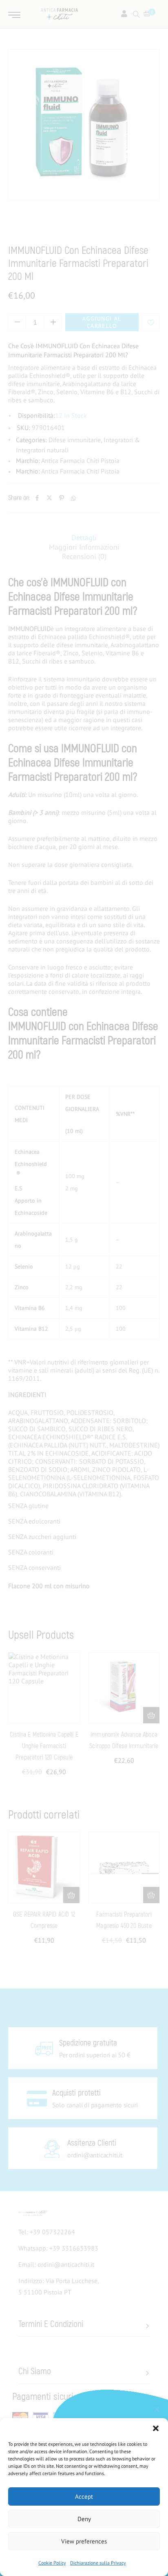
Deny (84, 2519)
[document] (84, 1288)
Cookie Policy (52, 2563)
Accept (84, 2496)
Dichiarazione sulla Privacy (98, 2563)
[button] (156, 2428)
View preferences (84, 2541)
